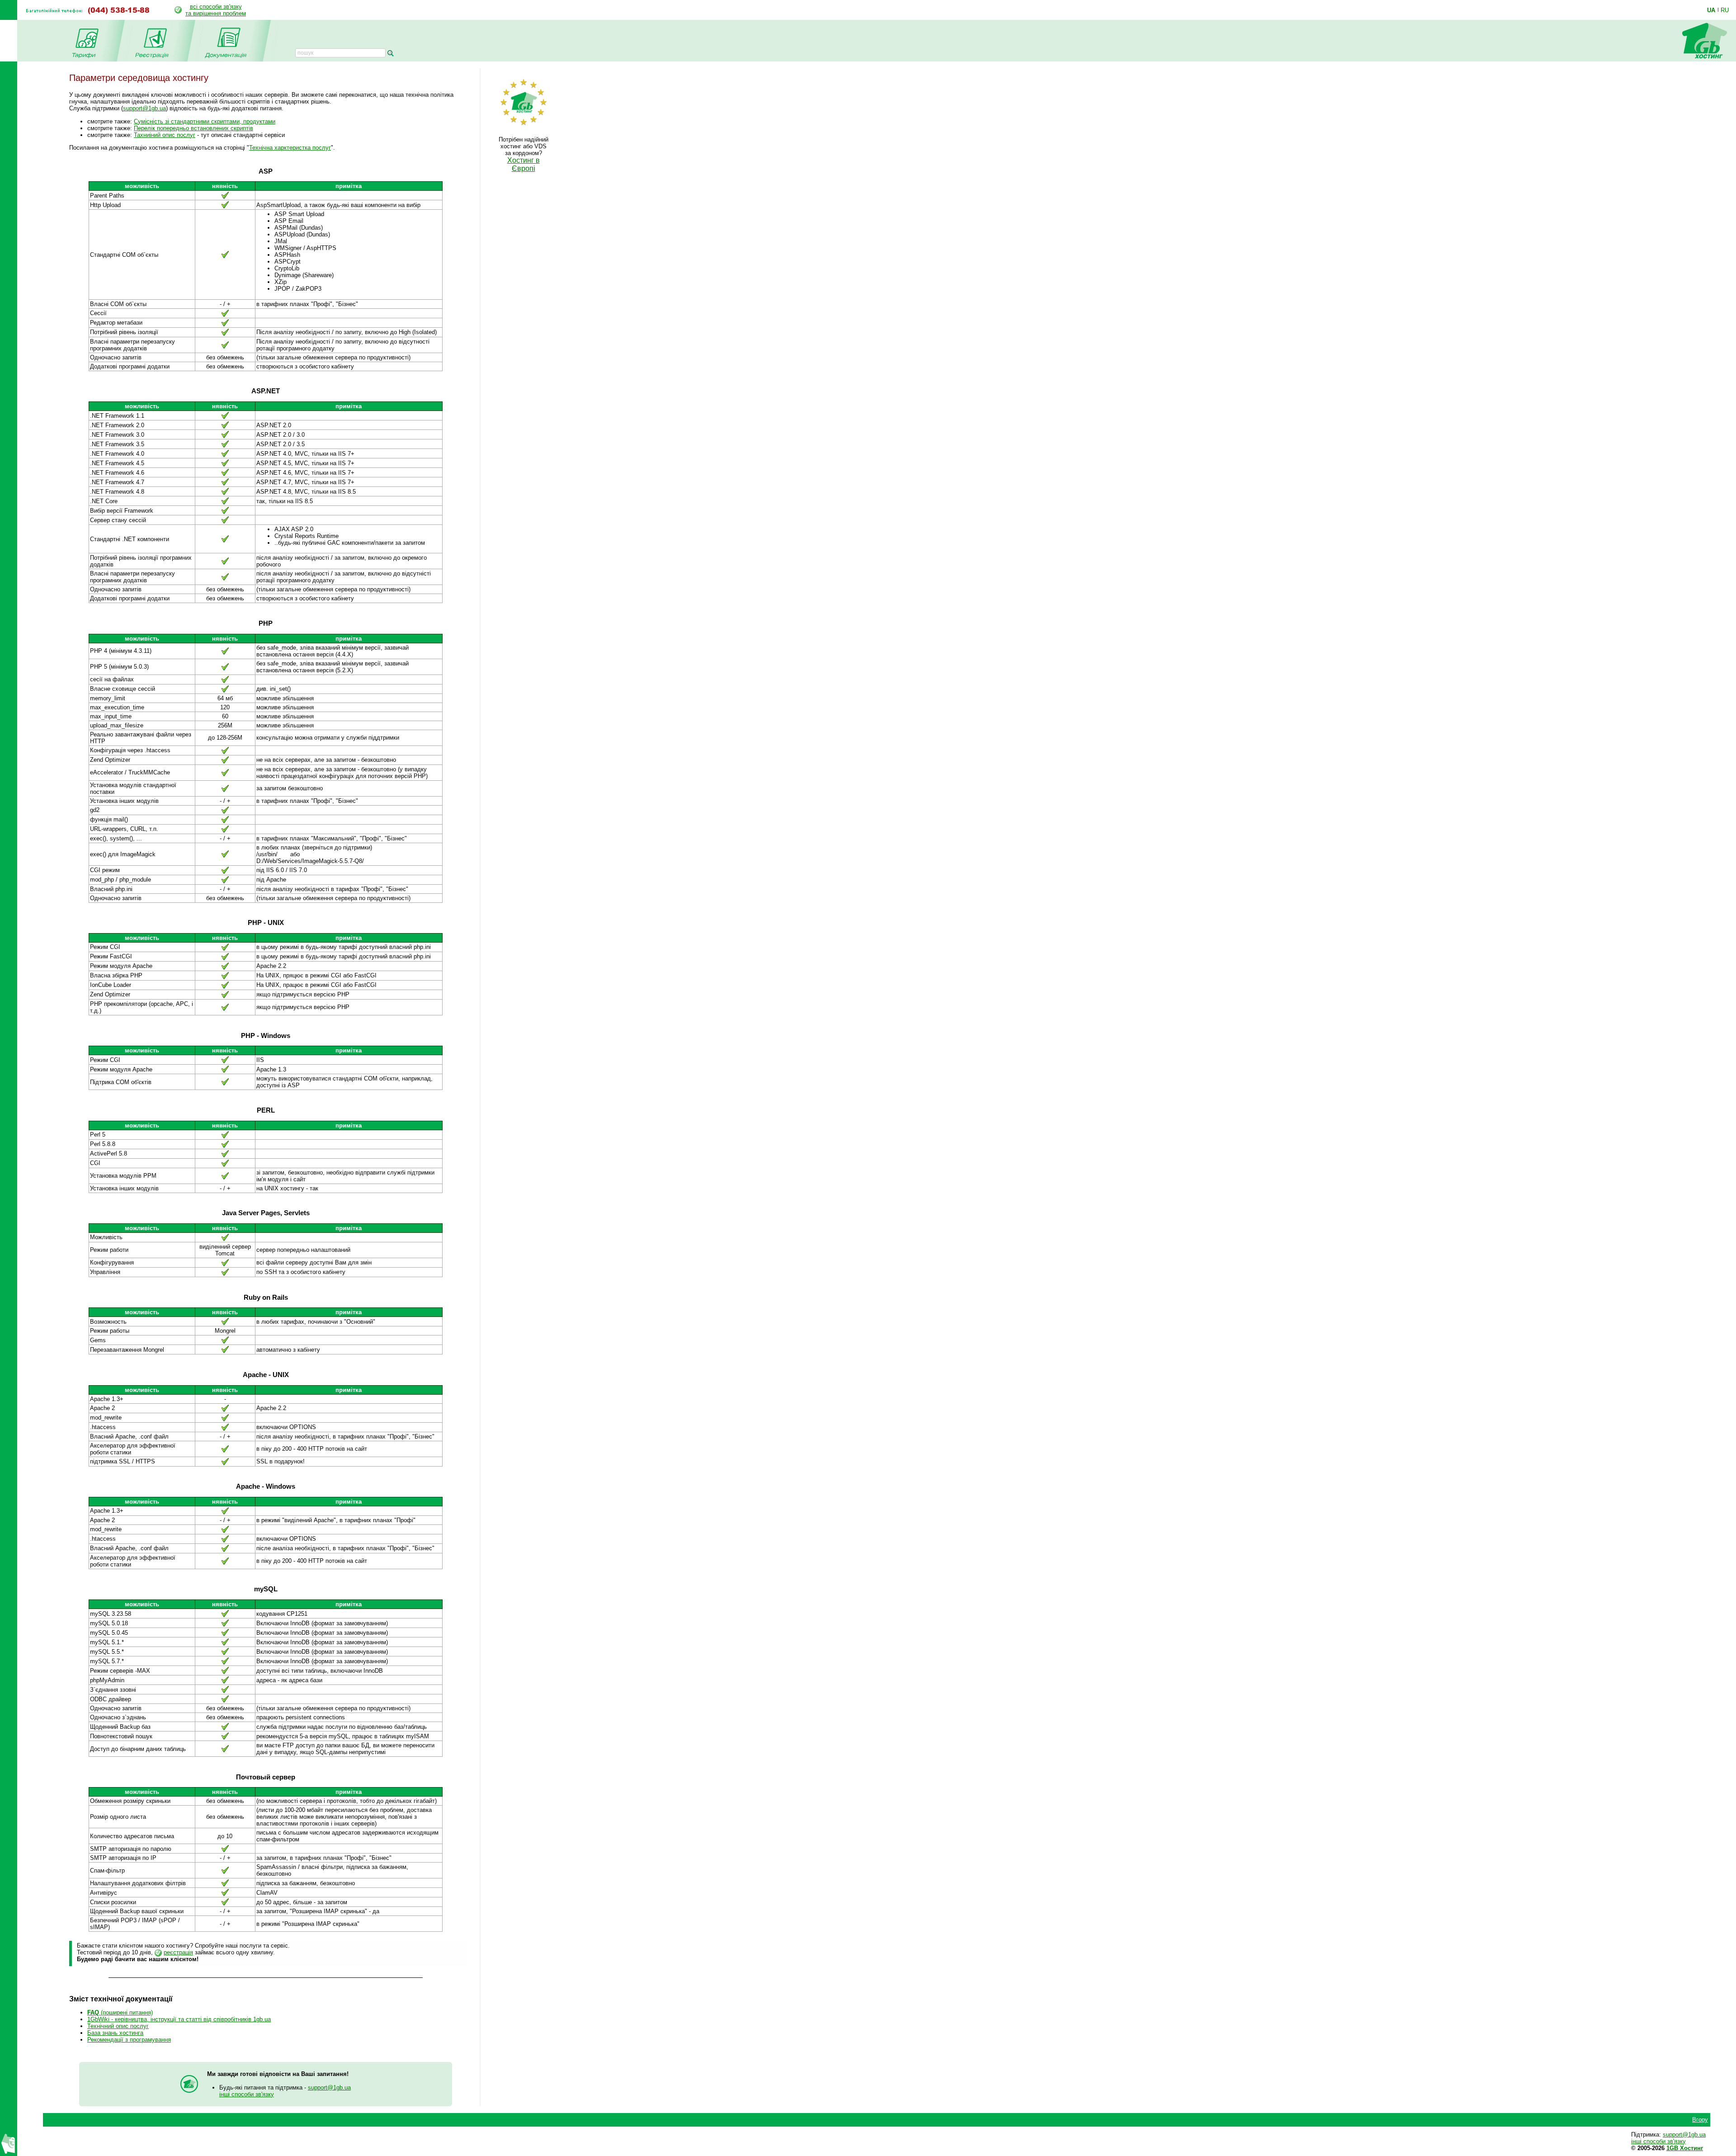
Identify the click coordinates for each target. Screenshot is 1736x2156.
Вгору (1700, 2120)
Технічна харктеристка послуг (290, 148)
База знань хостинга (115, 2033)
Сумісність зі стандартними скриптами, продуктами (205, 121)
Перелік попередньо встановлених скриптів (193, 128)
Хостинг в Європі (524, 164)
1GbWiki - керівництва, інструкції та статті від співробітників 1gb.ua (179, 2019)
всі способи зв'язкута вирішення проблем (216, 10)
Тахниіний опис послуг (165, 135)
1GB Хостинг (1685, 2148)
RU (1725, 10)
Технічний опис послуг (118, 2026)
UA (1711, 10)
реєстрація (178, 1952)
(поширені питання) (120, 2012)
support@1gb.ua (144, 108)
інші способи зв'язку (247, 2094)
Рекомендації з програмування (129, 2040)
